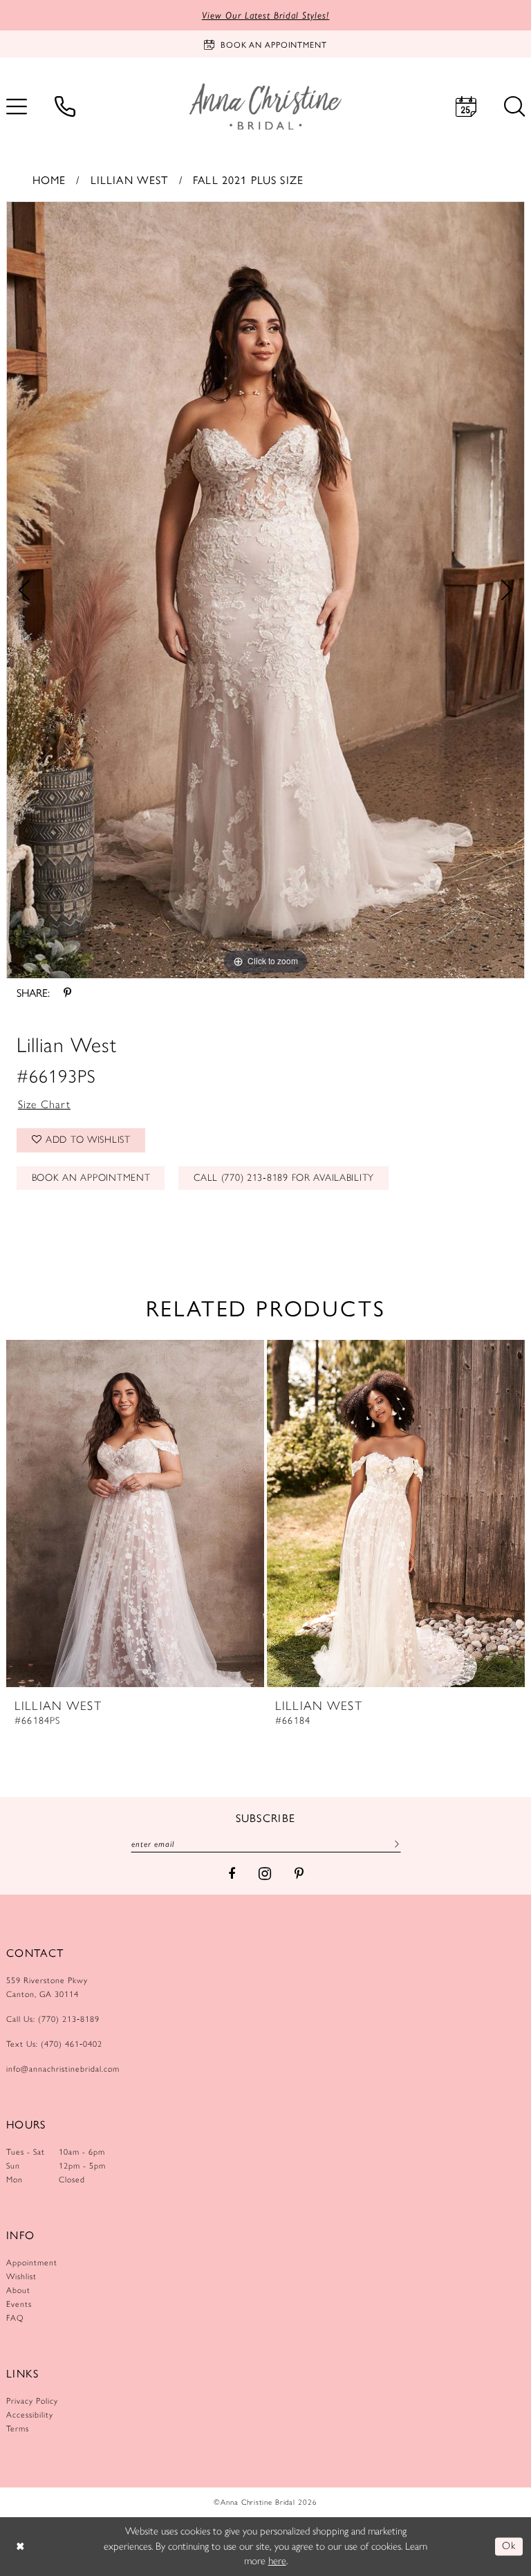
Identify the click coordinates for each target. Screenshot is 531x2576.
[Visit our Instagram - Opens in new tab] (265, 1874)
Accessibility (30, 2415)
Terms (18, 2429)
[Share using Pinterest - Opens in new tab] (67, 993)
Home (49, 180)
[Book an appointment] (466, 107)
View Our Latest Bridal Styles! (266, 15)
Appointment (32, 2263)
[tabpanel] (265, 590)
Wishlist (21, 2276)
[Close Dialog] (20, 2547)
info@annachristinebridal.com (63, 2069)
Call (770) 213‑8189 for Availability (284, 1178)
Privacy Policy (32, 2401)
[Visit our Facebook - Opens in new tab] (232, 1874)
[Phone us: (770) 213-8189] (65, 107)
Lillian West (130, 180)
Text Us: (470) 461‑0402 (54, 2044)
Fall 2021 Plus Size (248, 180)
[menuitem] (65, 107)
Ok (509, 2546)
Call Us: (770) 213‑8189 (53, 2019)
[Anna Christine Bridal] (265, 106)
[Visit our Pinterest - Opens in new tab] (299, 1874)
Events (19, 2304)
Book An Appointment (91, 1178)
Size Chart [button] (45, 1104)
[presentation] (135, 1514)
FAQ (15, 2318)
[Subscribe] (395, 1843)
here (277, 2561)
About (18, 2290)
